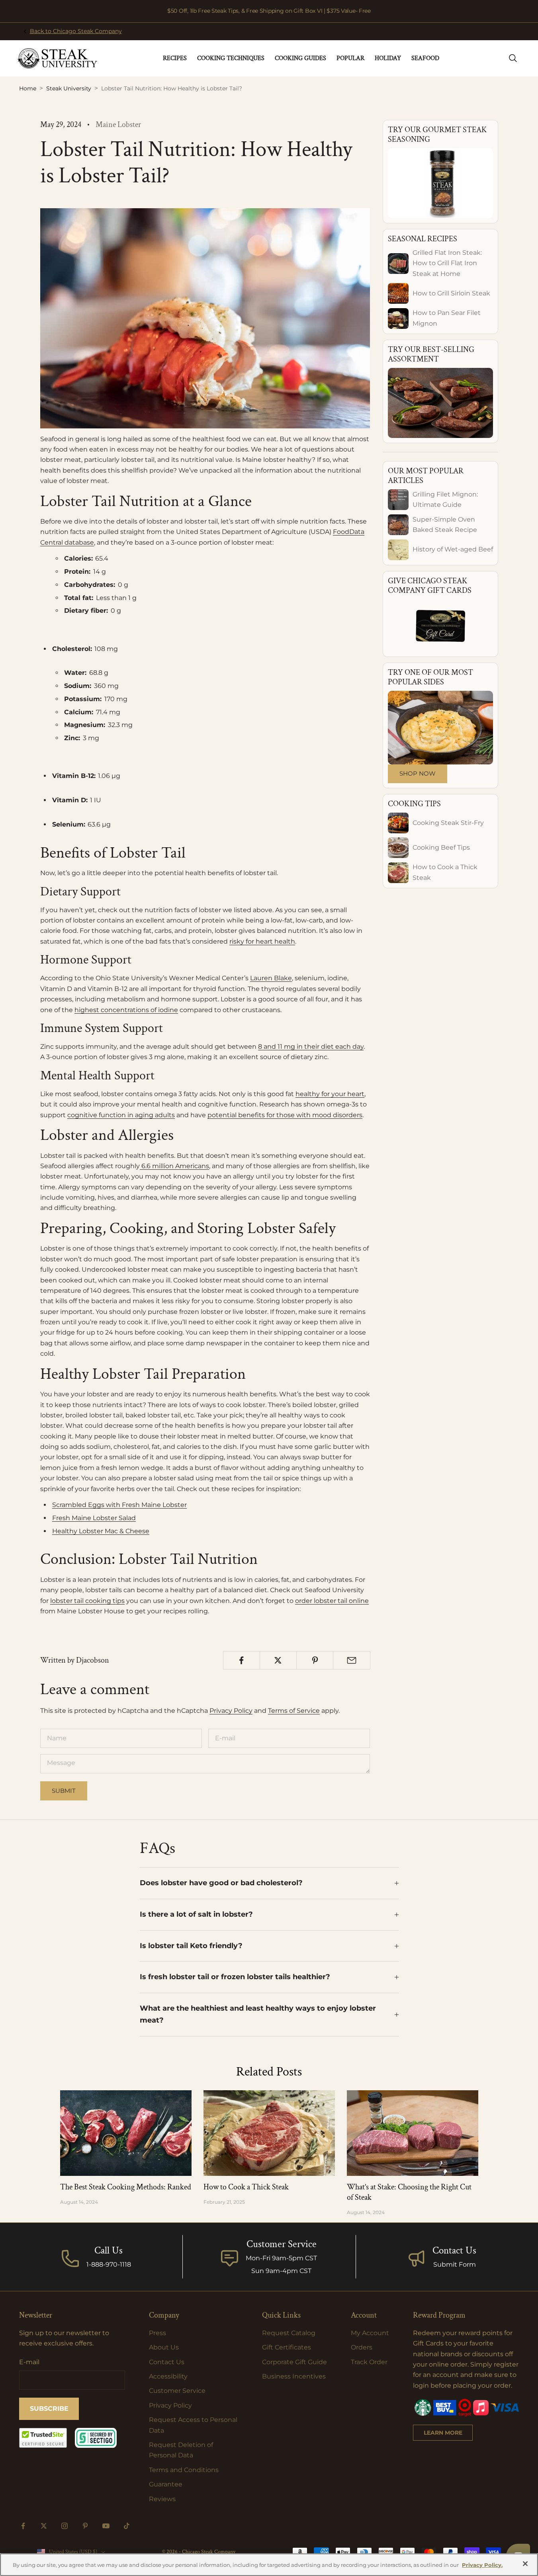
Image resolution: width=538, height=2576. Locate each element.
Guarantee (166, 2484)
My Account (370, 2333)
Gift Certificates (287, 2347)
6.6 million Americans (175, 1166)
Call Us (109, 2251)
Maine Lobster (118, 125)
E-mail (29, 2362)
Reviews (162, 2499)
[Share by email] (351, 1660)
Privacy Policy (231, 1711)
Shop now (418, 773)
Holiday (388, 58)
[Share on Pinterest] (315, 1660)
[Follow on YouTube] (106, 2526)
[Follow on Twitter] (44, 2526)
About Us (164, 2347)
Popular (350, 58)
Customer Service (177, 2391)
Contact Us (454, 2251)
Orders (362, 2347)
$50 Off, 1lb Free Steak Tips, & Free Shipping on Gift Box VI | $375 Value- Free (269, 11)
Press (157, 2333)
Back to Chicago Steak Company (76, 31)
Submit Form (455, 2264)
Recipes (175, 58)
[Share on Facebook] (242, 1660)
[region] (269, 2565)
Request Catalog (289, 2333)
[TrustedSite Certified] (43, 2438)
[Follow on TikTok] (127, 2526)
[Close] (525, 2564)
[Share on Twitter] (278, 1660)
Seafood (425, 58)
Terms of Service (294, 1711)
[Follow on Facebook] (23, 2526)
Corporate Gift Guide (294, 2362)
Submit (64, 1791)
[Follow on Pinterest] (85, 2526)
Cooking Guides (300, 58)
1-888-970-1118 (109, 2264)
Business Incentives (294, 2376)
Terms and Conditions (184, 2470)
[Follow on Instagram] (65, 2526)
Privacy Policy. (482, 2565)
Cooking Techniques (231, 58)
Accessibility (168, 2376)
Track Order (369, 2362)
